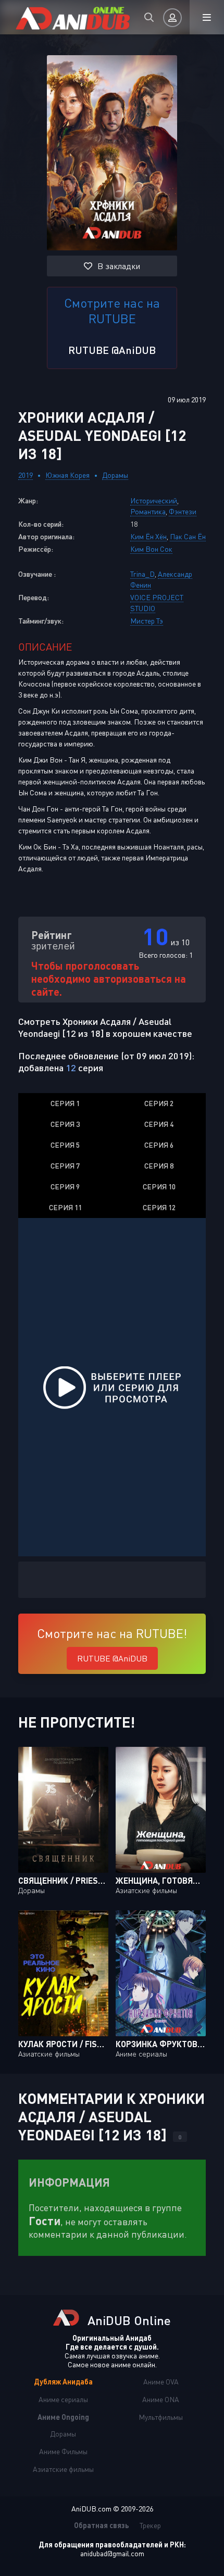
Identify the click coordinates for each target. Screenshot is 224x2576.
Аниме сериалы (63, 2399)
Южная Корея (67, 475)
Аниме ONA (161, 2399)
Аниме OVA (161, 2382)
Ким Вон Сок (151, 549)
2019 (26, 475)
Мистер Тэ (147, 621)
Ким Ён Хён (148, 536)
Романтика (148, 511)
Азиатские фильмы (63, 2469)
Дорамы (115, 475)
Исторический (154, 500)
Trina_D (142, 574)
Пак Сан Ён (188, 536)
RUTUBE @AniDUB (112, 350)
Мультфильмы (161, 2417)
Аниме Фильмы (63, 2451)
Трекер (150, 2525)
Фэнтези (183, 511)
